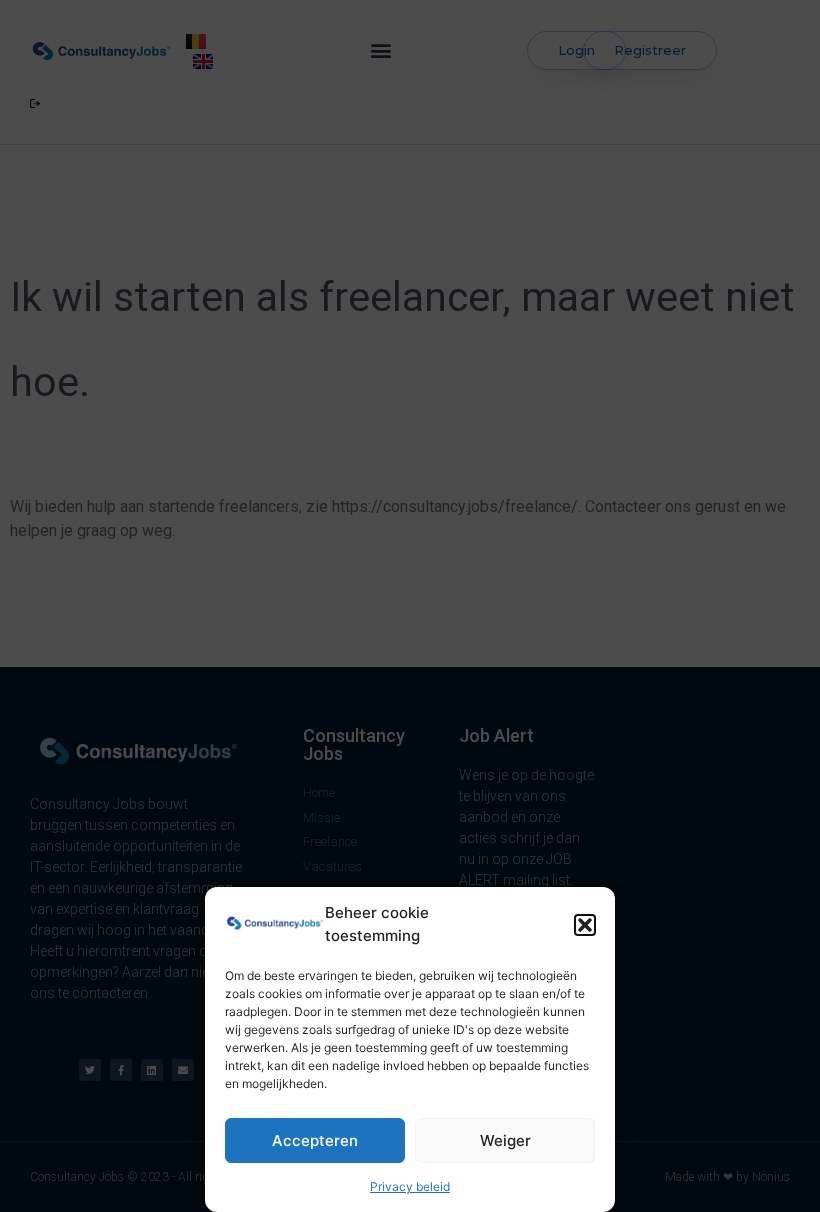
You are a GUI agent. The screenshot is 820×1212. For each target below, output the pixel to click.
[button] (585, 925)
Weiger (505, 1140)
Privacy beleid (410, 1186)
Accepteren (315, 1140)
